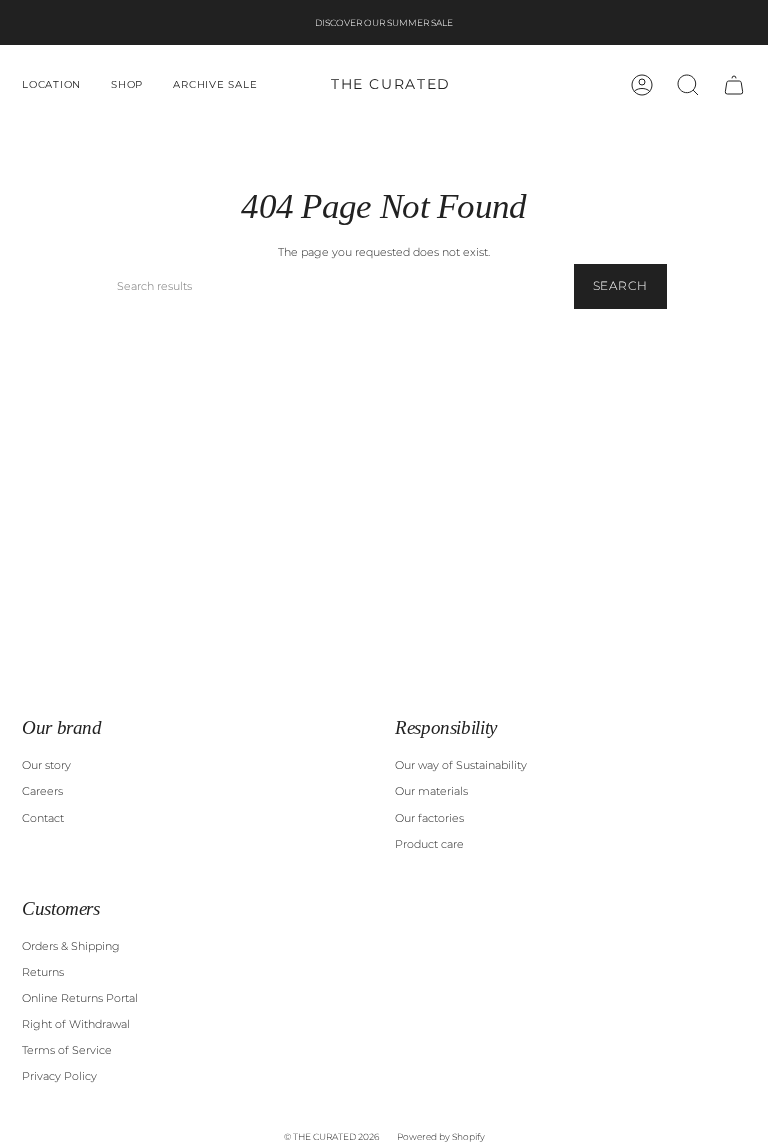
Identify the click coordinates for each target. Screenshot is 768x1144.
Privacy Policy (59, 1076)
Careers (42, 791)
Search (620, 285)
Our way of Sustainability (461, 765)
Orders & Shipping (71, 946)
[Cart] (734, 85)
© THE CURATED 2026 (331, 1136)
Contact (43, 818)
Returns (43, 972)
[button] (51, 85)
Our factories (429, 818)
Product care (429, 844)
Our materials (431, 791)
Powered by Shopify (441, 1136)
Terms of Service (67, 1050)
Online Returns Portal (80, 998)
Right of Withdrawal (76, 1024)
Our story (46, 765)
